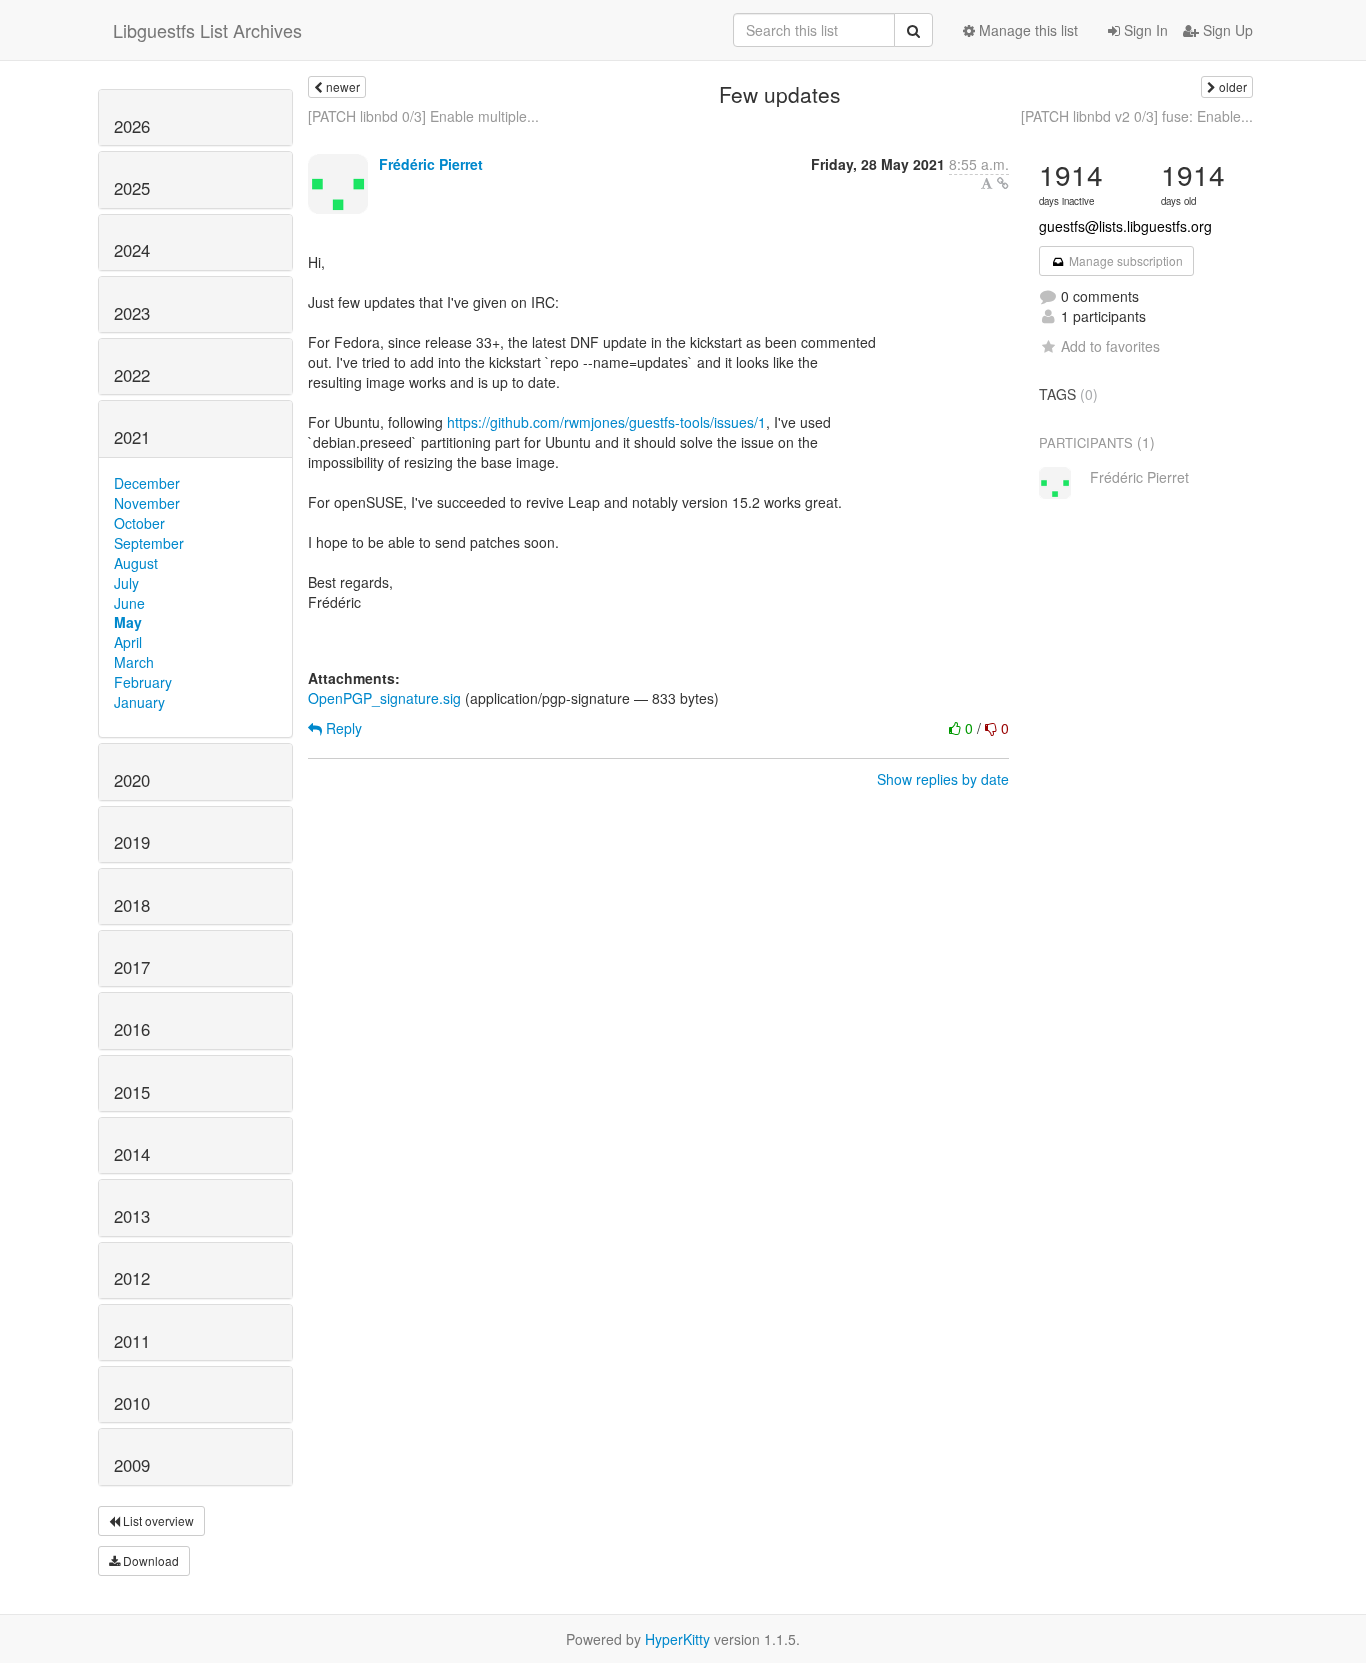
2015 (132, 1092)
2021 (132, 437)
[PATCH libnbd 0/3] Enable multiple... (423, 116)
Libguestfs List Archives (207, 30)
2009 (132, 1465)
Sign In (1144, 30)
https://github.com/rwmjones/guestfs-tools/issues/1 (606, 422)
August (136, 563)
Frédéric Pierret (431, 164)
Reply (342, 728)
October (139, 523)
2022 (132, 375)
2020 (132, 780)
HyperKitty (677, 1639)
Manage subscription (1124, 260)
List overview (157, 1520)
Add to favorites (1110, 346)
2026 (132, 126)
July (126, 583)
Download (149, 1560)
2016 (132, 1029)
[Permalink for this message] (1003, 183)
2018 (132, 905)
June (129, 603)
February (143, 682)
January (139, 702)
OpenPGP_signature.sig (384, 698)
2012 (132, 1278)
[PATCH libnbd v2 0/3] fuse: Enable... (1137, 116)
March (134, 662)
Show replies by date (943, 779)
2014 (132, 1154)
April (128, 642)
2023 (132, 313)
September (149, 543)
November (147, 503)
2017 (132, 967)
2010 (132, 1403)
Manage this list (1026, 30)
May (128, 622)
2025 (132, 188)
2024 (132, 250)
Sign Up (1226, 30)
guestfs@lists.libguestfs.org (1125, 226)
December (147, 483)
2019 (132, 842)
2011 (132, 1341)
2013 (132, 1216)
